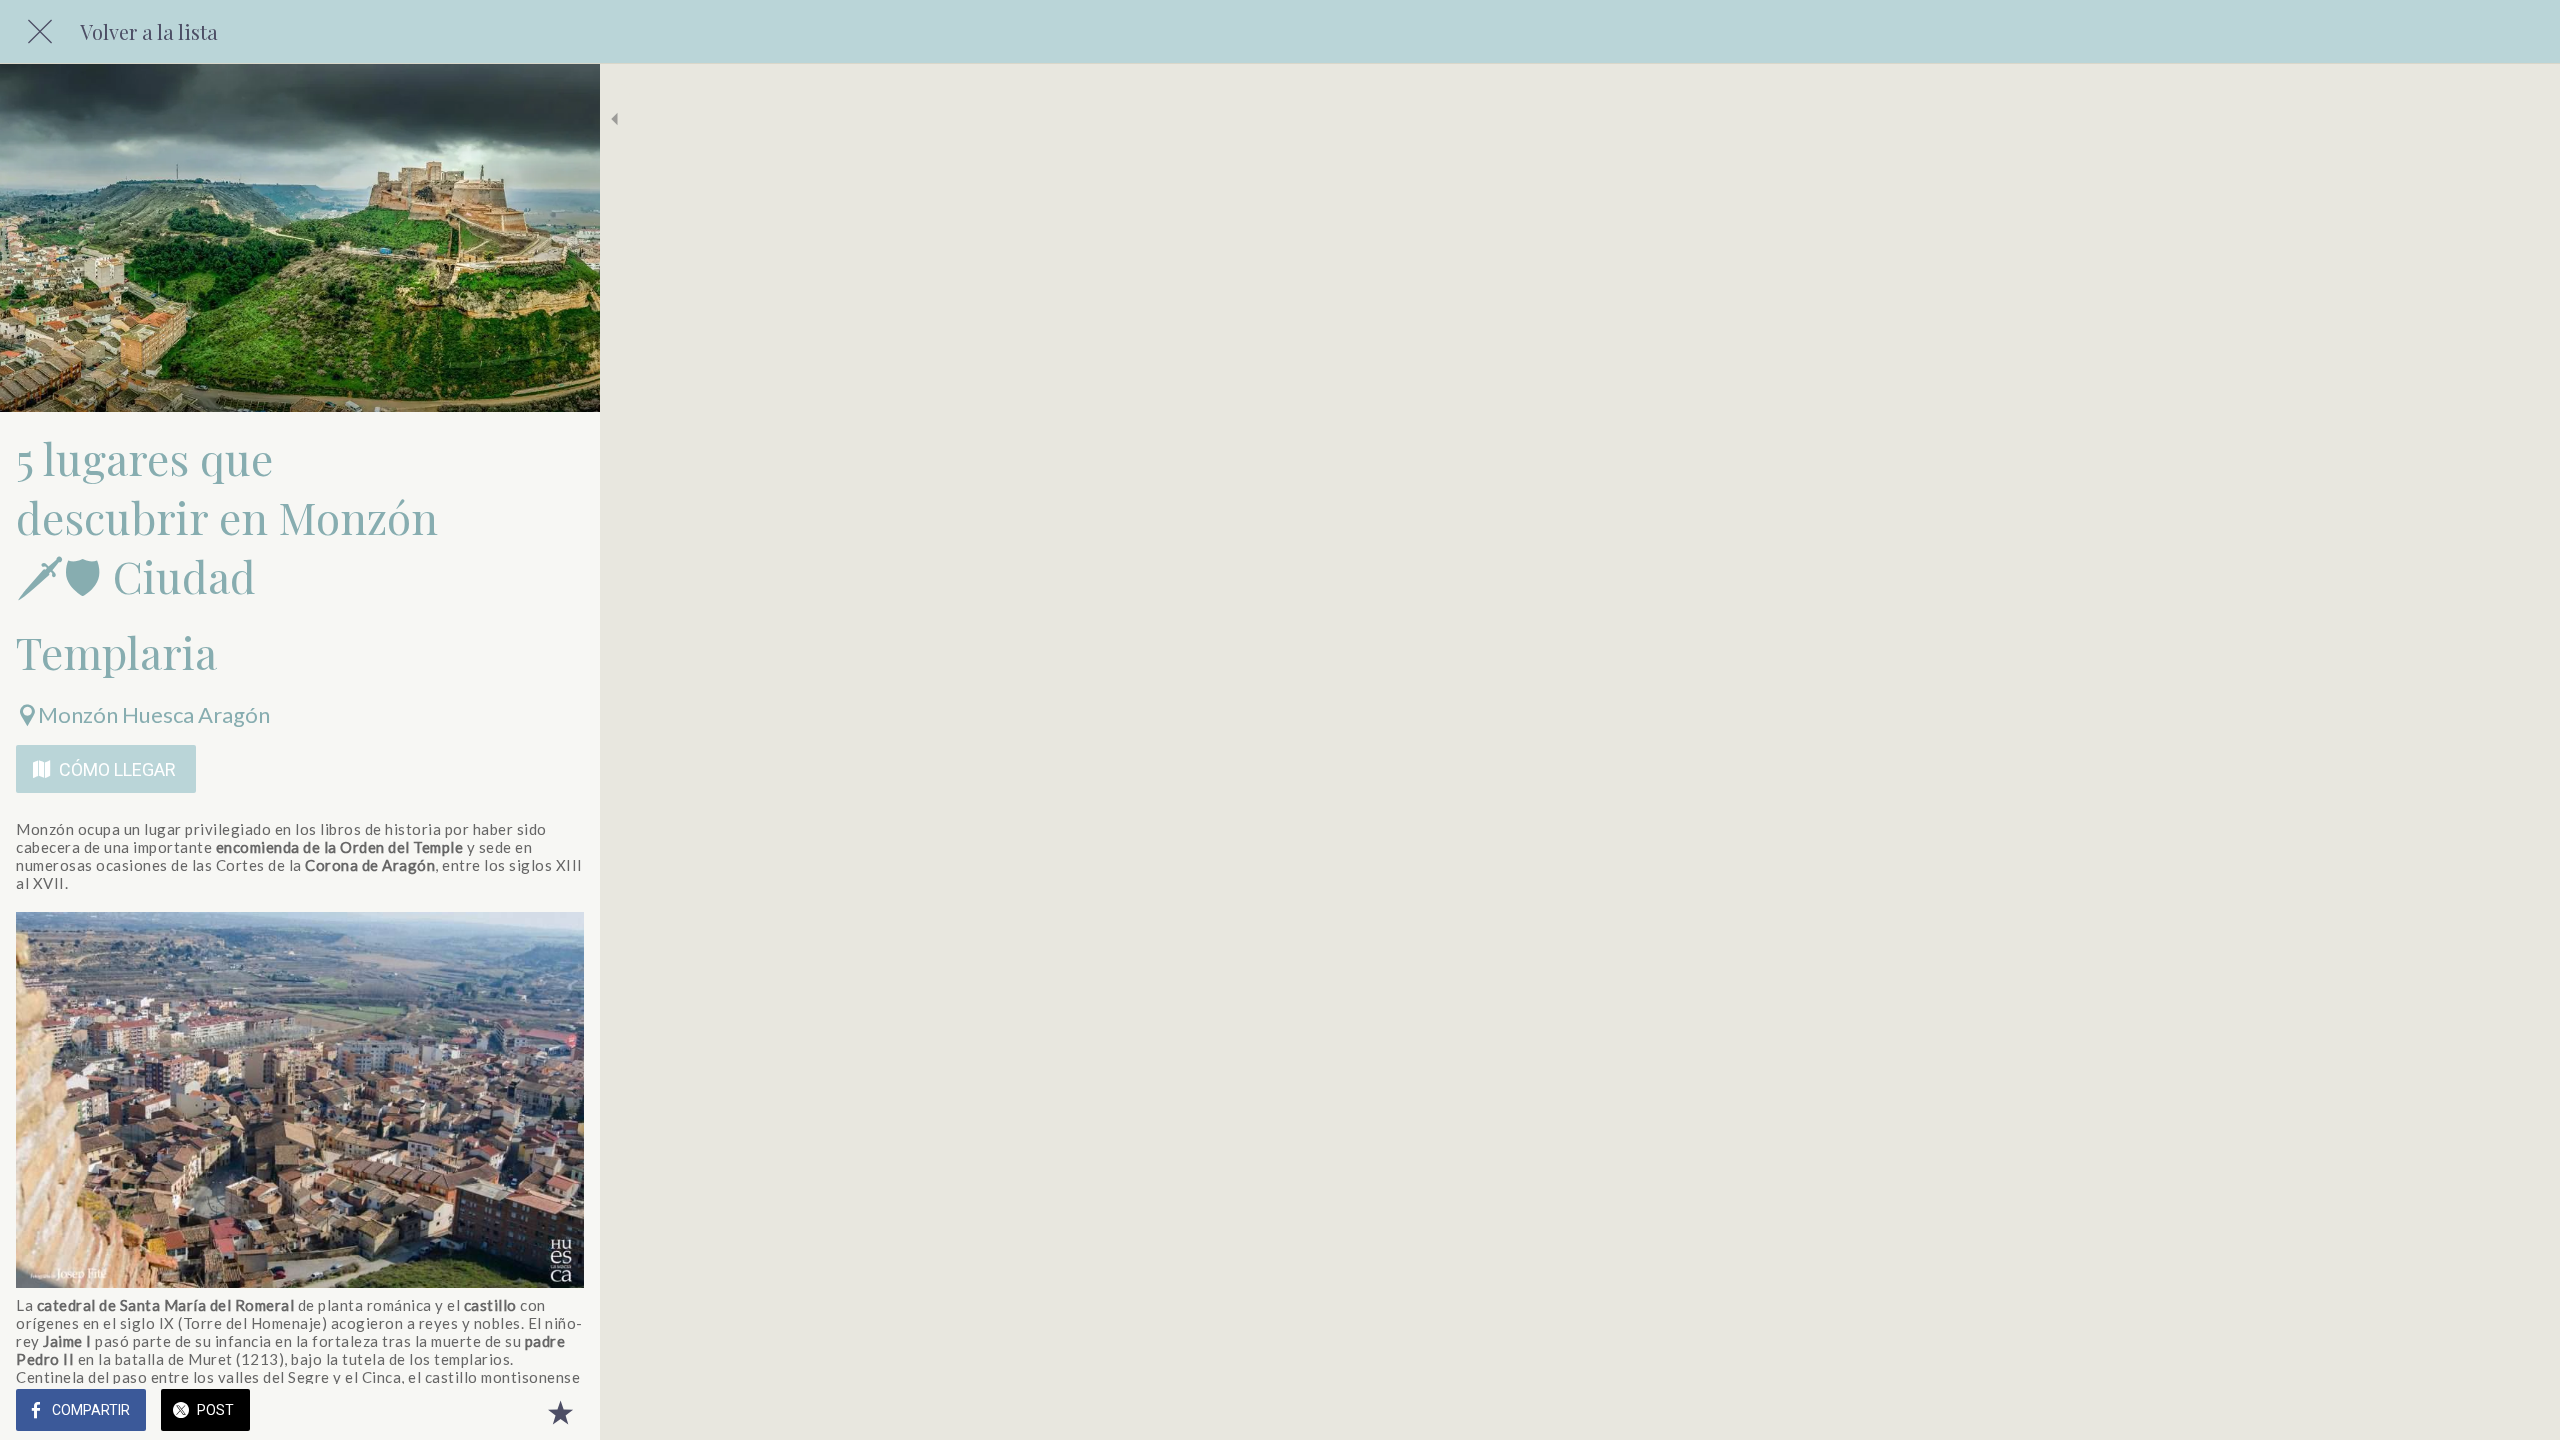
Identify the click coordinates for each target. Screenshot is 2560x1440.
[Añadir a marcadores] (560, 1412)
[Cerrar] (40, 32)
